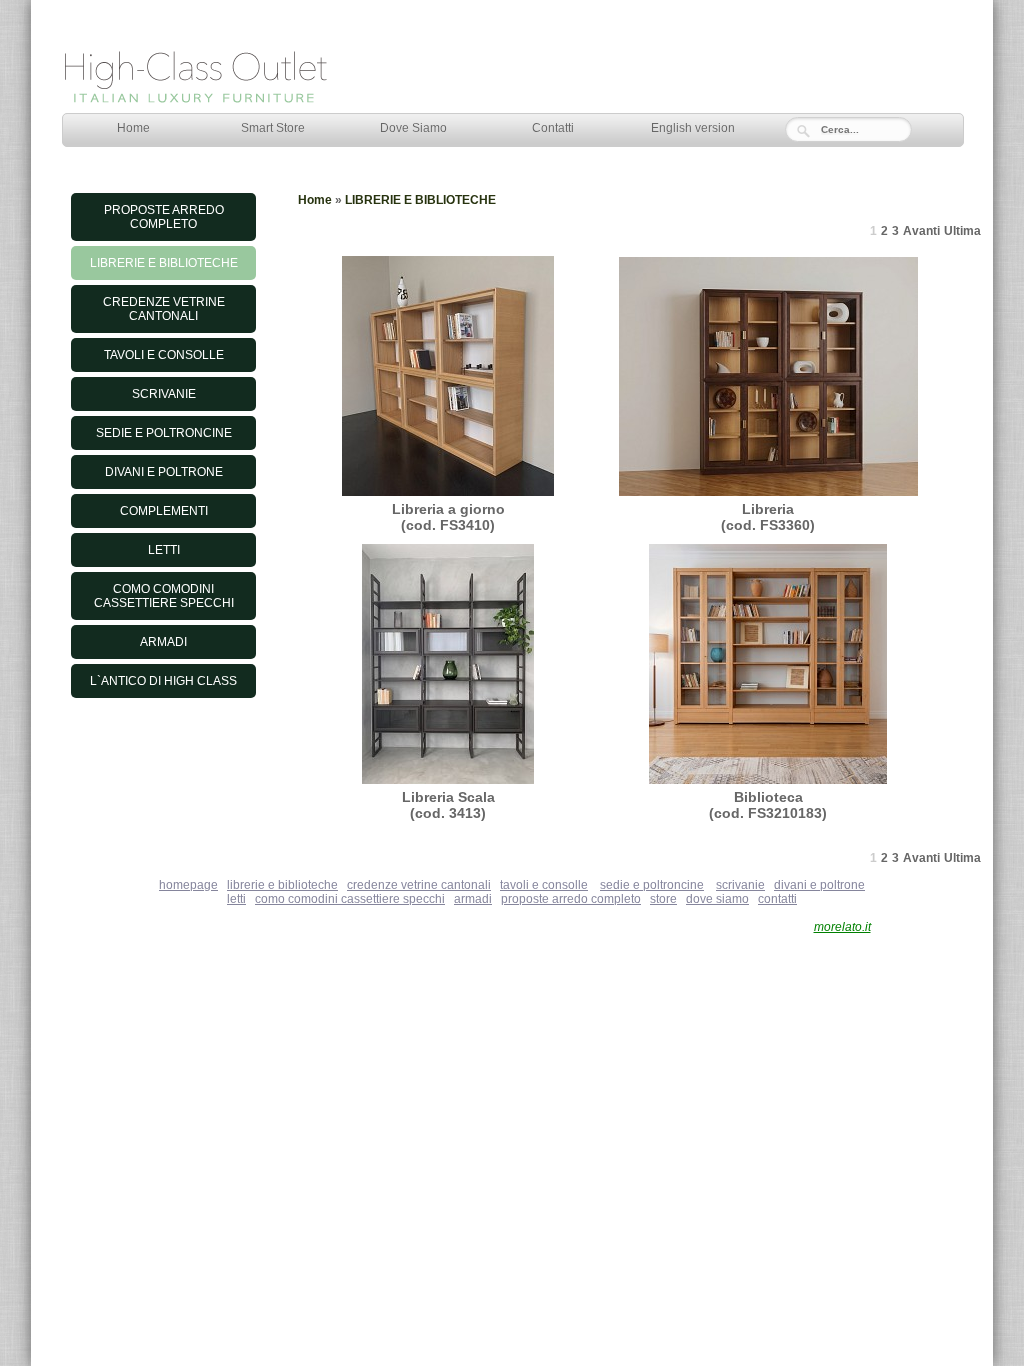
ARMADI (163, 642)
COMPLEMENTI (164, 511)
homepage (188, 885)
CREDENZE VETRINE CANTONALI (164, 309)
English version (693, 128)
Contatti (553, 128)
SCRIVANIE (164, 394)
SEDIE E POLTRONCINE (164, 433)
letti (236, 899)
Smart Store (273, 128)
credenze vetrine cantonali (419, 885)
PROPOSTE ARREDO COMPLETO (164, 217)
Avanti (921, 231)
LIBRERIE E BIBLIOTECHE (164, 263)
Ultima (962, 231)
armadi (473, 899)
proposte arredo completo (571, 899)
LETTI (164, 550)
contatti (777, 899)
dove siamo (717, 899)
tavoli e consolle (544, 885)
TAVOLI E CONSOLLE (164, 355)
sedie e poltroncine (652, 885)
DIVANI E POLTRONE (164, 472)
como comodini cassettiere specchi (350, 899)
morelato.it (842, 927)
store (663, 899)
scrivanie (740, 885)
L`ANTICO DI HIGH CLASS (163, 681)
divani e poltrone (819, 885)
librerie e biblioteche (282, 885)
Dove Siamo (413, 128)
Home (133, 128)
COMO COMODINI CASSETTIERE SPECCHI (164, 596)
